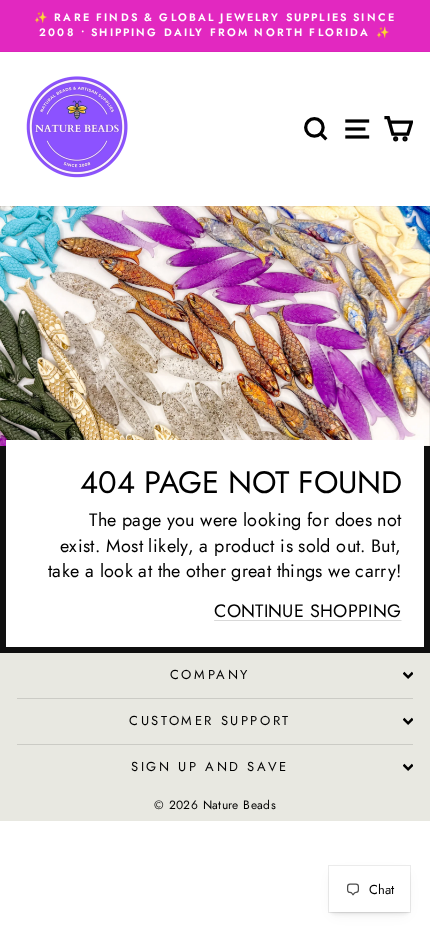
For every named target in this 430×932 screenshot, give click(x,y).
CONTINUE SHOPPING (307, 611)
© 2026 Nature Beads (215, 805)
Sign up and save (210, 766)
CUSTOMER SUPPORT (210, 720)
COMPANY (210, 674)
